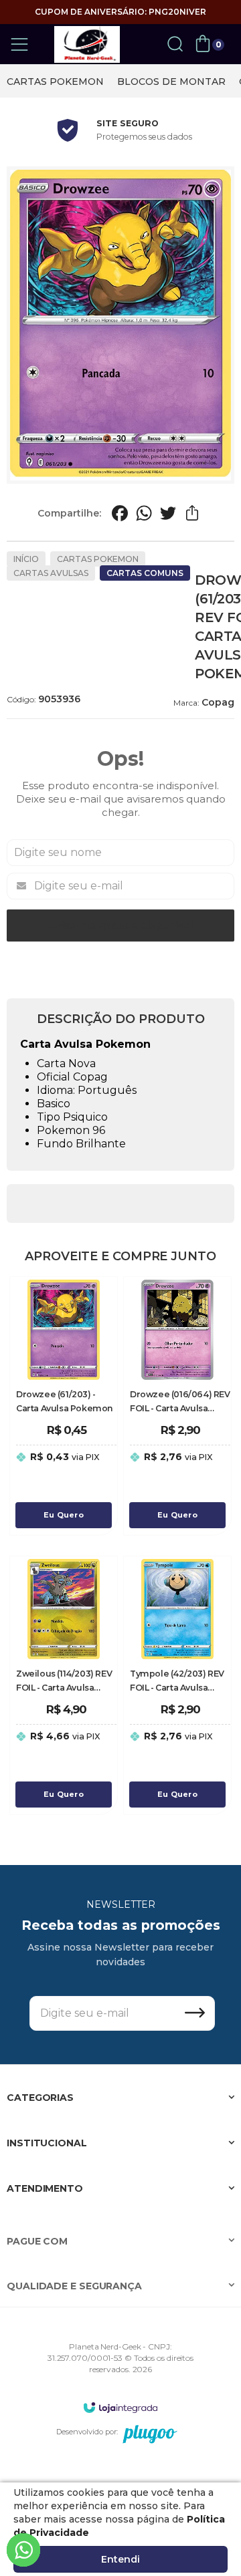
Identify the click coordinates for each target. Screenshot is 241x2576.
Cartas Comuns (145, 573)
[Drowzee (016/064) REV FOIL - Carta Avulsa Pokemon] (177, 1406)
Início (26, 559)
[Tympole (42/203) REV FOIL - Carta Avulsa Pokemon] (177, 1685)
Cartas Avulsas (51, 573)
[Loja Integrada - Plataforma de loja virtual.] (120, 2407)
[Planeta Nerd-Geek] (87, 44)
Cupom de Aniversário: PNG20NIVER (120, 12)
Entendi (120, 2559)
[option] (55, 82)
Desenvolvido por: (87, 2432)
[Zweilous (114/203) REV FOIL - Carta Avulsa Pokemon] (64, 1685)
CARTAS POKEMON (55, 82)
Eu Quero (64, 1515)
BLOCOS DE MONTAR (171, 82)
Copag (218, 702)
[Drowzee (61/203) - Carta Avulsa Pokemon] (64, 1406)
